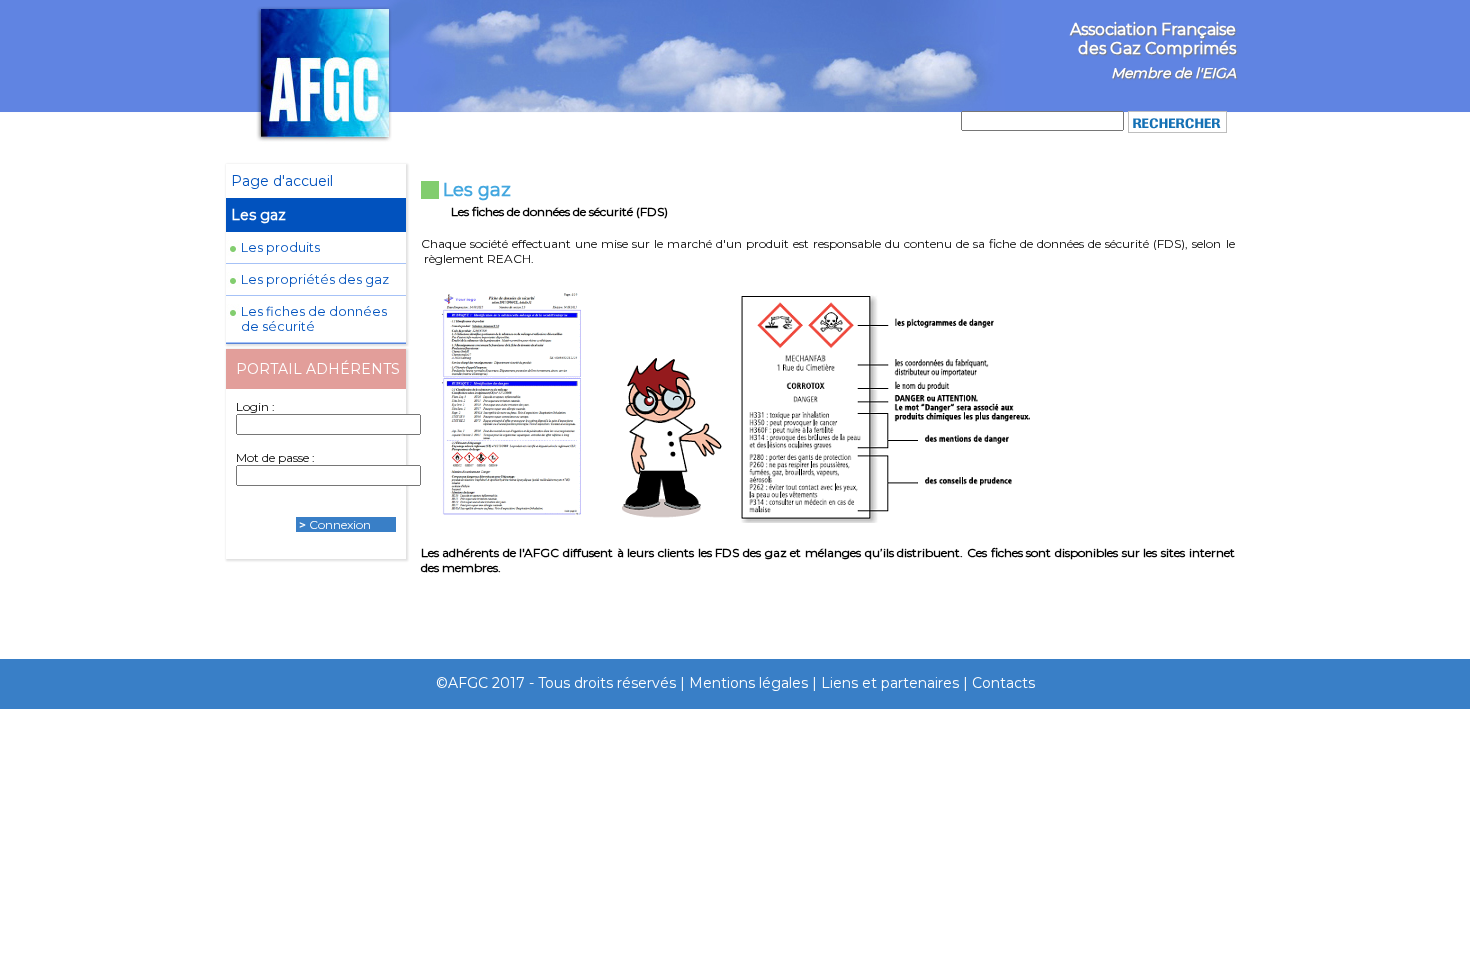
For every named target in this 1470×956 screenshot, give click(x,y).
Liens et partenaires (890, 683)
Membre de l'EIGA (1173, 73)
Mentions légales (748, 683)
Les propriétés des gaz (315, 279)
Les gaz (258, 215)
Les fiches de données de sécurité (314, 319)
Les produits (280, 247)
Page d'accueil (282, 181)
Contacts (1003, 683)
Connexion (340, 524)
